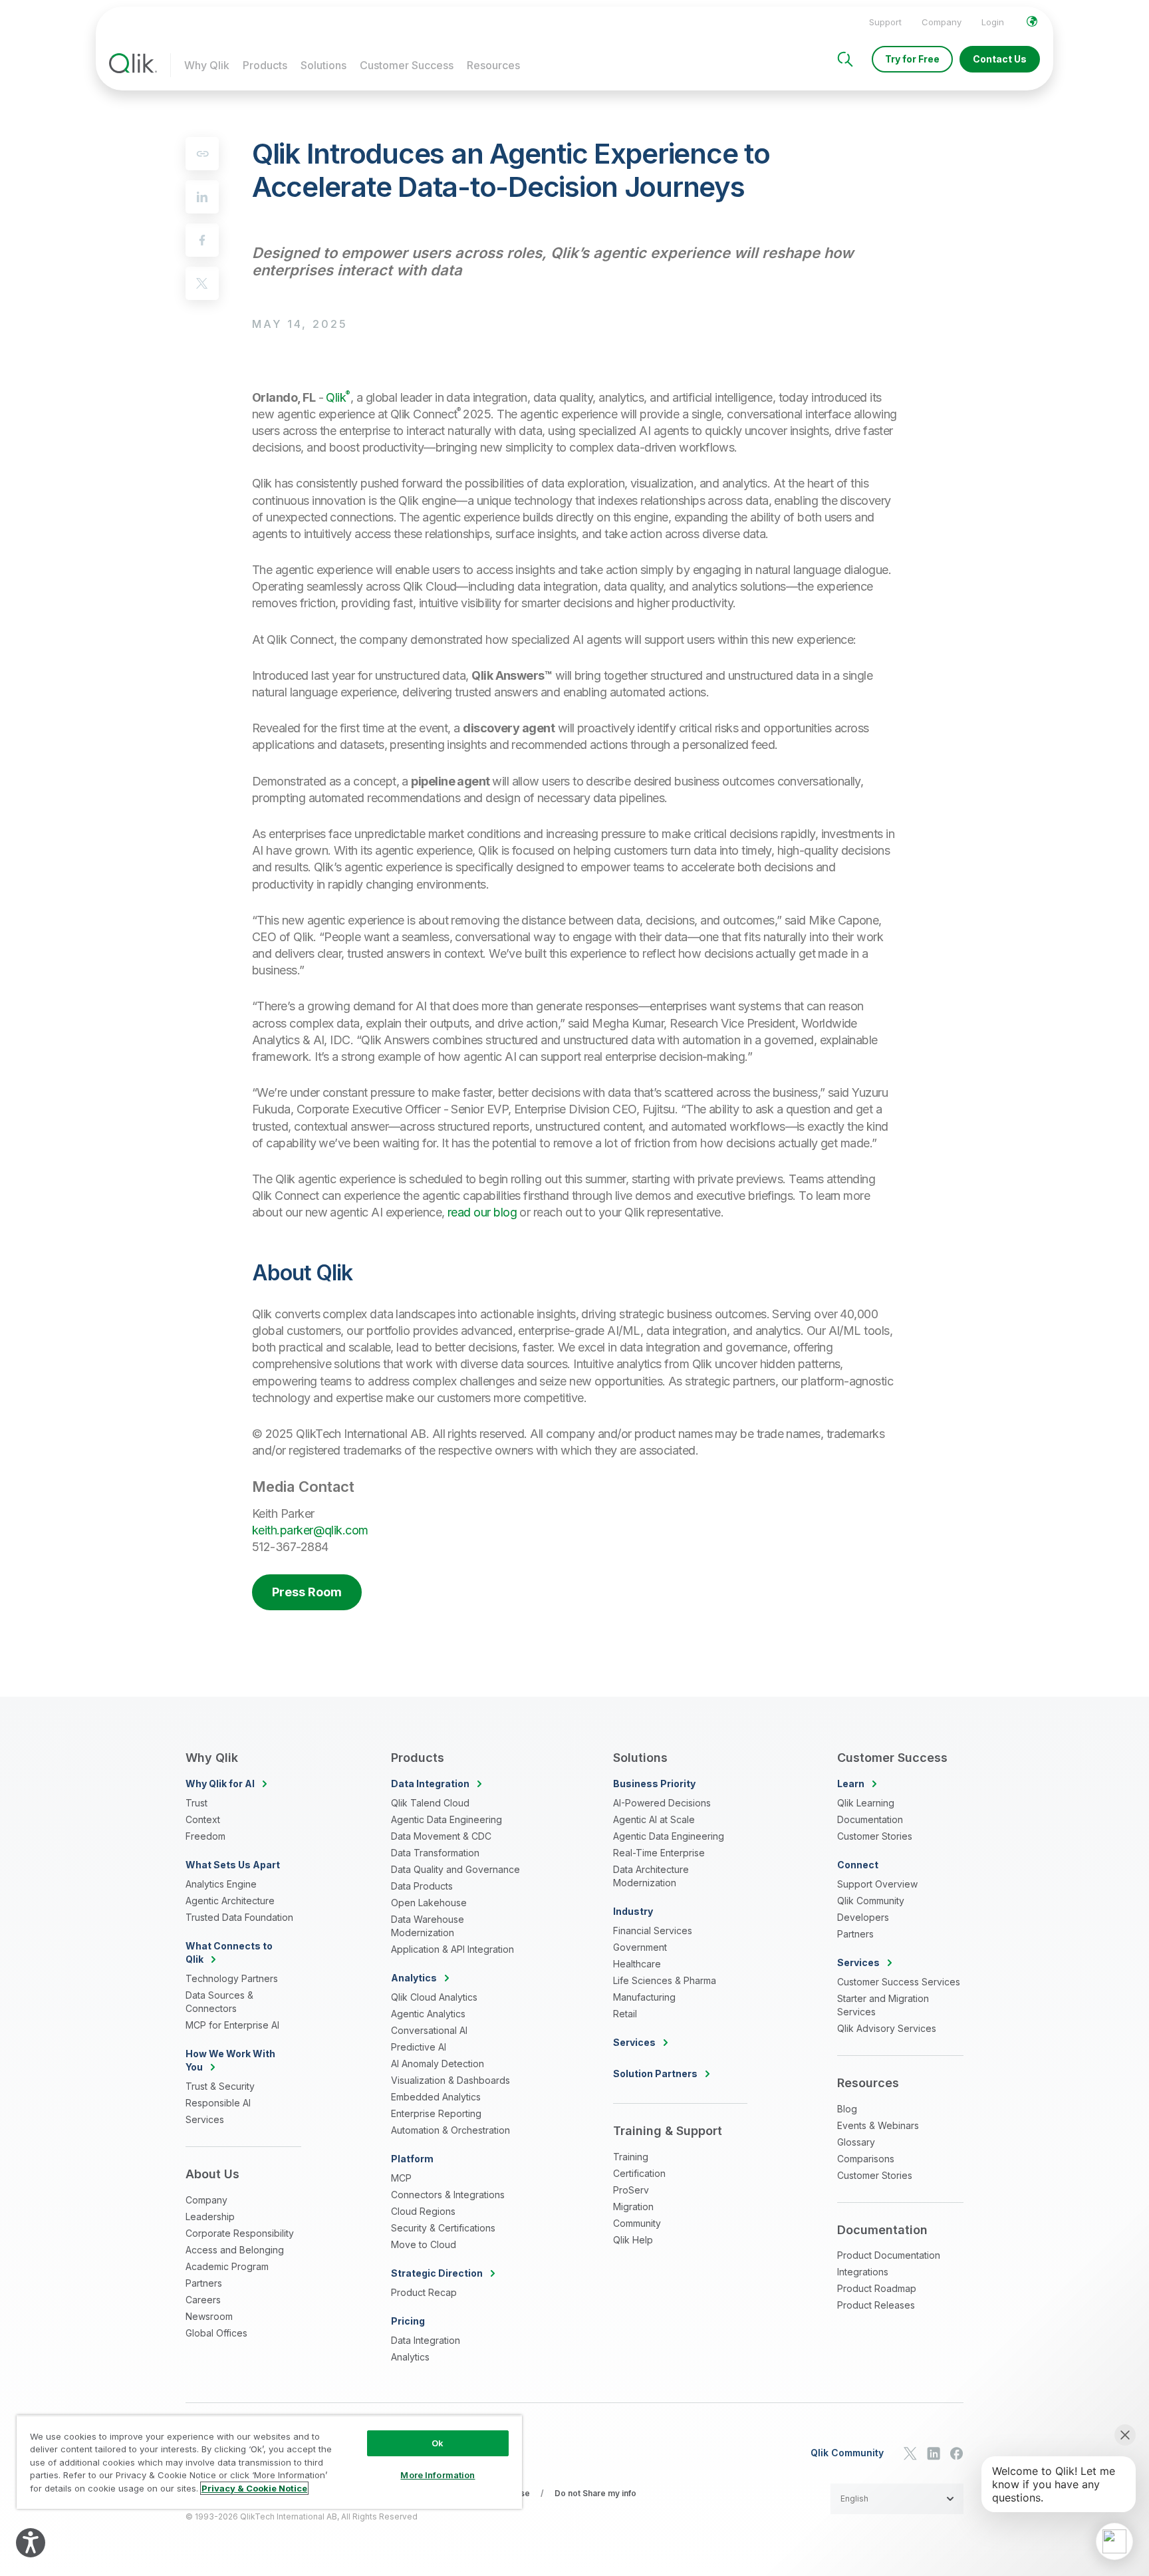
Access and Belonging (235, 2250)
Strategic (437, 2273)
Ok (438, 2443)
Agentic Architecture (230, 1901)
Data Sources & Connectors (219, 2002)
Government (640, 1947)
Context (203, 1819)
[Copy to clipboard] (202, 154)
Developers (863, 1917)
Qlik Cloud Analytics (434, 1997)
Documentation (870, 1819)
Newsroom (209, 2316)
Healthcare (637, 1964)
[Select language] (1032, 21)
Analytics (410, 2357)
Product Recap (424, 2292)
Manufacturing (644, 1997)
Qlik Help (633, 2240)
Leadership (210, 2217)
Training (631, 2157)
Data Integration (426, 2340)
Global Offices (216, 2333)
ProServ (631, 2190)
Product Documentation (889, 2255)
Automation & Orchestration (450, 2130)
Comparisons (866, 2159)
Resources (493, 65)
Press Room (307, 1592)
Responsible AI (218, 2103)
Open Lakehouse (429, 1903)
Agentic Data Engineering (447, 1819)
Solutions (323, 65)
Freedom (205, 1836)
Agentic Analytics (428, 2014)
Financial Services (653, 1931)
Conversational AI (429, 2030)
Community (637, 2223)
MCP (401, 2178)
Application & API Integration (452, 1949)
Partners (204, 2283)
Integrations (863, 2272)
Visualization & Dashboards (450, 2080)
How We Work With (230, 2060)
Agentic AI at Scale (654, 1819)
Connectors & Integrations (448, 2195)
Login (993, 22)
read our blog (482, 1212)
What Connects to (229, 1952)
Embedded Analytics (436, 2097)
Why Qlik (207, 65)
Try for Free (912, 59)
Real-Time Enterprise (659, 1853)
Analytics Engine (221, 1884)
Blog (847, 2109)
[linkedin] (202, 197)
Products (265, 65)
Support (885, 22)
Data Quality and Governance (455, 1869)
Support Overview (877, 1884)
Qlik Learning (866, 1803)
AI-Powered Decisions (662, 1803)
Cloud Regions (423, 2211)
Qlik (338, 397)
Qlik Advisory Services (887, 2028)
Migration (633, 2207)
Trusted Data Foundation (239, 1917)
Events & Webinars (878, 2125)
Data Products (422, 1886)
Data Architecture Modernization (651, 1876)
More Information (438, 2475)
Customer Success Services (899, 1982)
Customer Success (407, 65)
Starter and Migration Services (883, 2005)
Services (205, 2119)
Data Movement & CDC (441, 1836)
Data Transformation (435, 1853)
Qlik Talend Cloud (430, 1803)
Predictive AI (419, 2047)
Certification (639, 2173)
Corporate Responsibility (240, 2233)
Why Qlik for (220, 1784)
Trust (196, 1803)
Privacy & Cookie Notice (254, 2488)
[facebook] (202, 240)
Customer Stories (875, 1836)
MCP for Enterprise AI (232, 2025)
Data (430, 1784)
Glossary (856, 2142)
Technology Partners (232, 1978)
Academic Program (227, 2266)
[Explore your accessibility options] (31, 2543)
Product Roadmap (877, 2288)
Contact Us (1000, 59)
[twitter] (202, 283)
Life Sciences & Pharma (665, 1980)
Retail (625, 2014)
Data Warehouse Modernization (428, 1926)
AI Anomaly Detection (438, 2064)
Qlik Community (871, 1901)
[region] (269, 2462)
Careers (203, 2300)
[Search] (845, 59)
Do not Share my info (595, 2493)
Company (942, 22)
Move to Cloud (424, 2244)
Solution (655, 2074)
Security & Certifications (443, 2228)
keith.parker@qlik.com (310, 1530)
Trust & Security (220, 2086)
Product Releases (876, 2305)
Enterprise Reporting (436, 2113)
